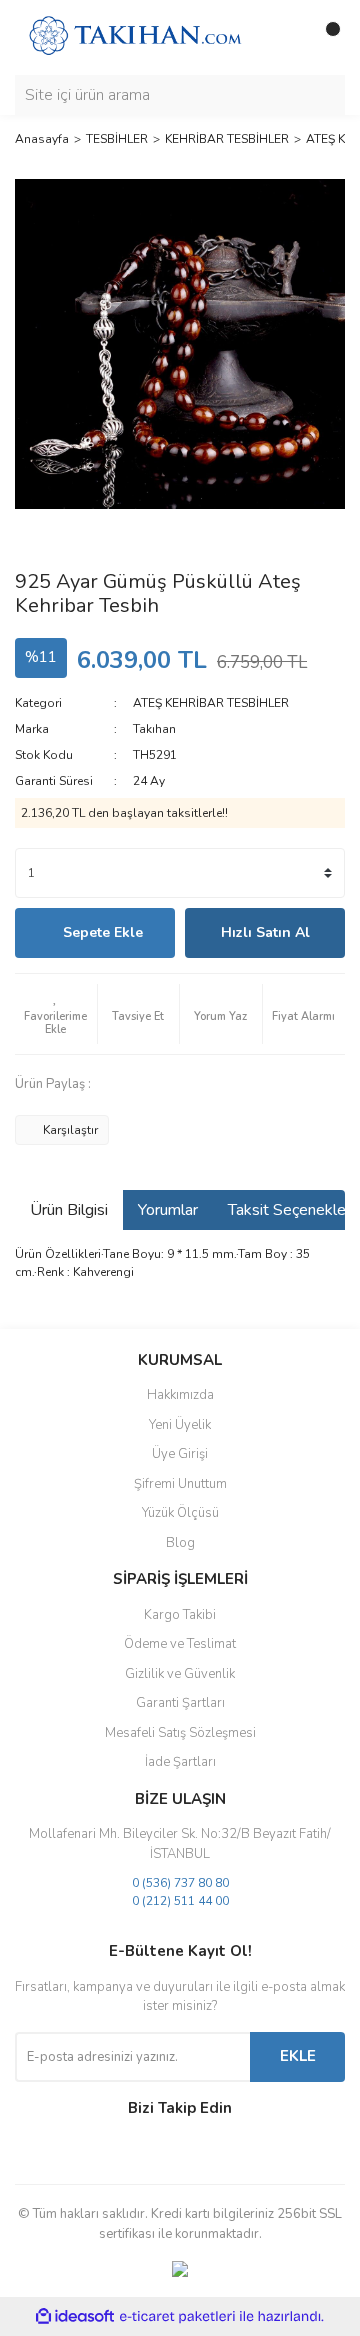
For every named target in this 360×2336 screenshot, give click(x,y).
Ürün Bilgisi (69, 1210)
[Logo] (135, 36)
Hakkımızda (180, 1395)
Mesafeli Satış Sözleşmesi (180, 1733)
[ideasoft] (75, 2317)
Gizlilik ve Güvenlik (180, 1674)
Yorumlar (168, 1210)
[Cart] (325, 37)
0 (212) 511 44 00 (180, 1901)
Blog (180, 1543)
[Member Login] (285, 37)
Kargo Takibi (180, 1615)
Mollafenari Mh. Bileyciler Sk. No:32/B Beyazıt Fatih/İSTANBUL (180, 1844)
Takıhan (154, 729)
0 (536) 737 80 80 (180, 1883)
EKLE (298, 2056)
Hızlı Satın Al (265, 932)
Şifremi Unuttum (180, 1484)
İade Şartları (180, 1762)
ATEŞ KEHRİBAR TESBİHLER (211, 703)
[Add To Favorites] (56, 1014)
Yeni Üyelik (180, 1425)
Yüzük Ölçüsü (180, 1513)
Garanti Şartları (180, 1703)
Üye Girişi (180, 1454)
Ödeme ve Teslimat (180, 1644)
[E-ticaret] (177, 2317)
